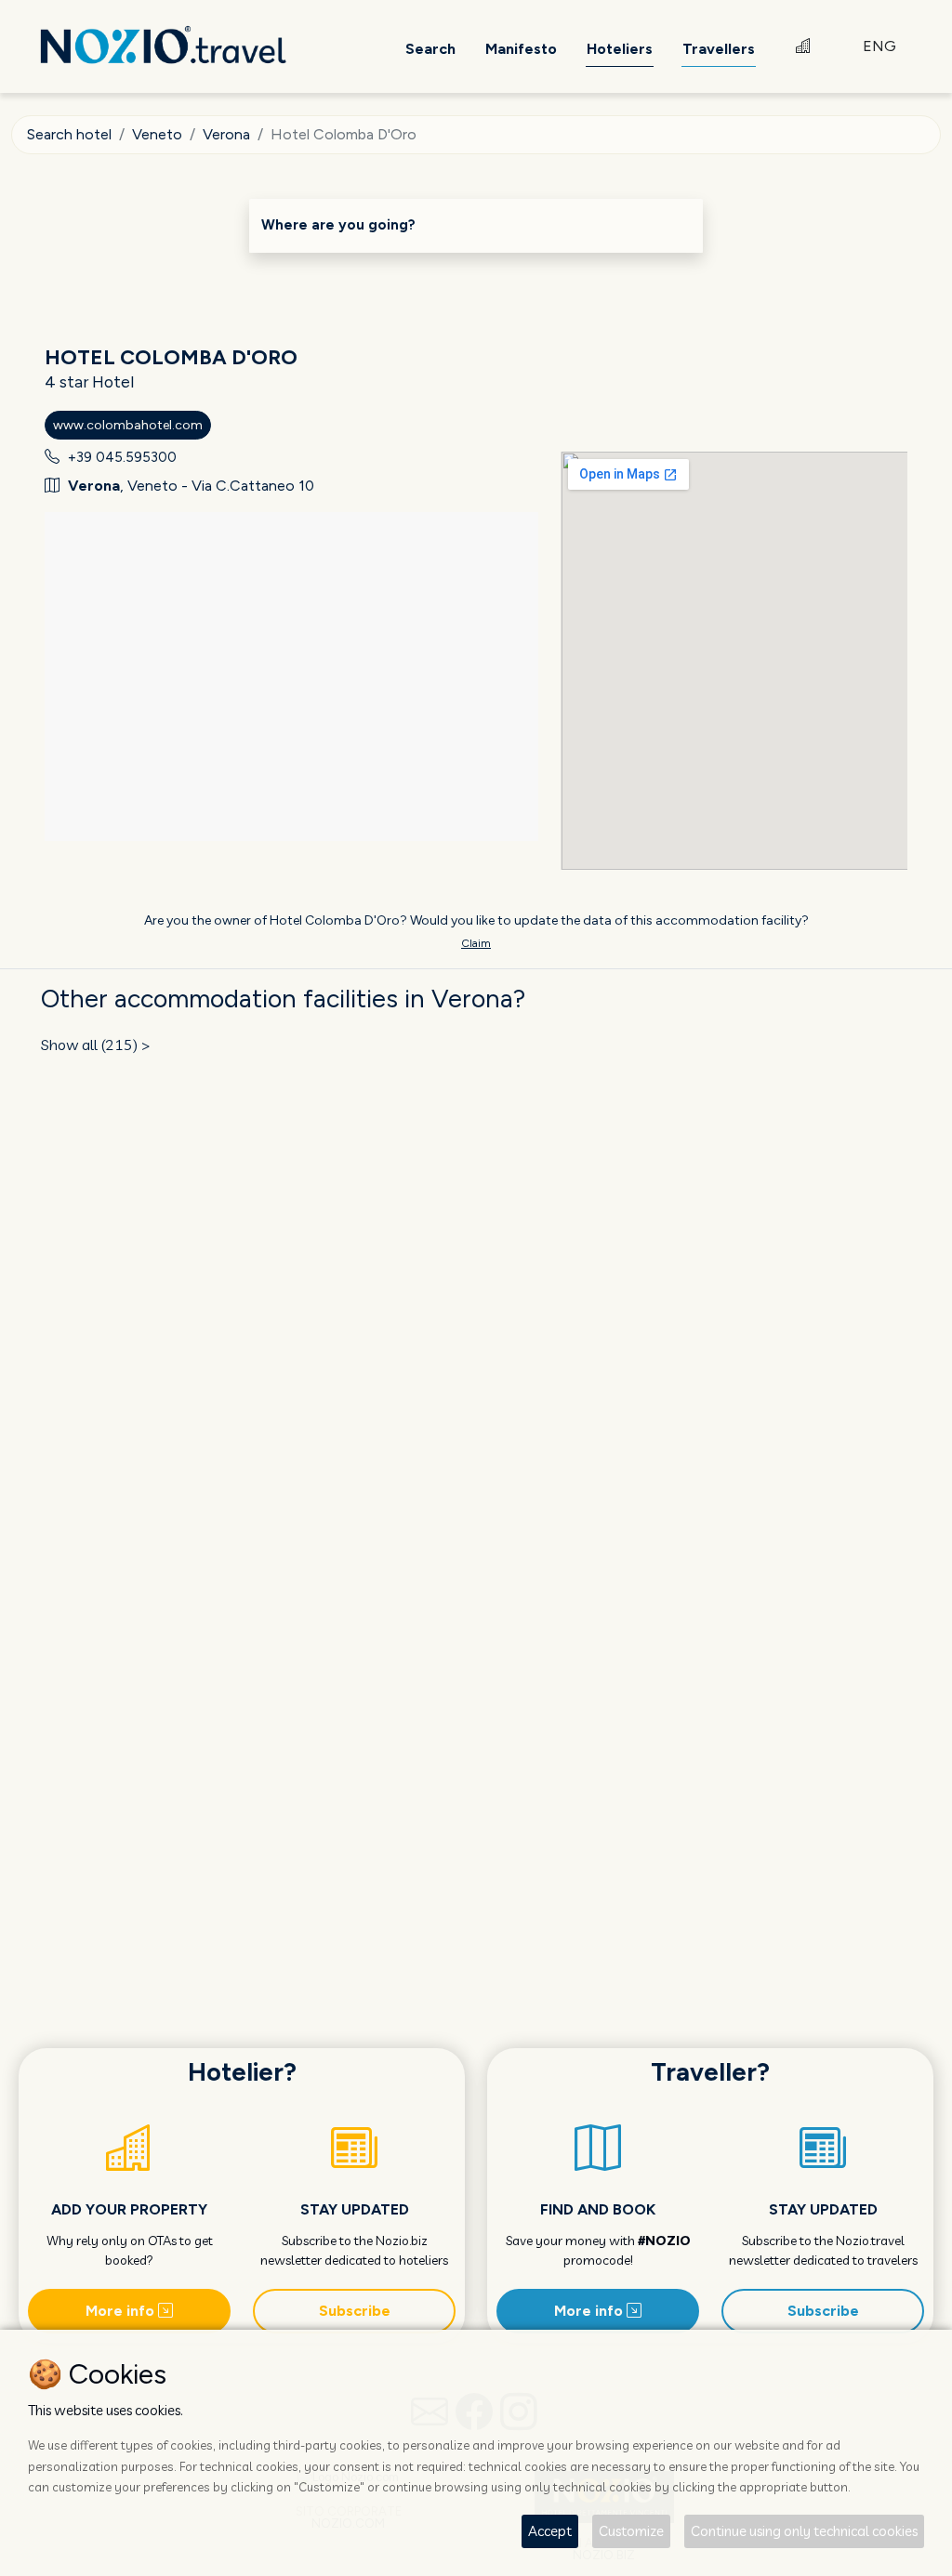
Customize (631, 2531)
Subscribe (355, 2311)
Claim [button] (476, 943)
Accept (550, 2531)
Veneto (157, 134)
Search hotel (69, 134)
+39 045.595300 (122, 457)
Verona (226, 134)
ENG (879, 46)
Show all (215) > (96, 1045)
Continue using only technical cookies (804, 2531)
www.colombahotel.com (128, 425)
